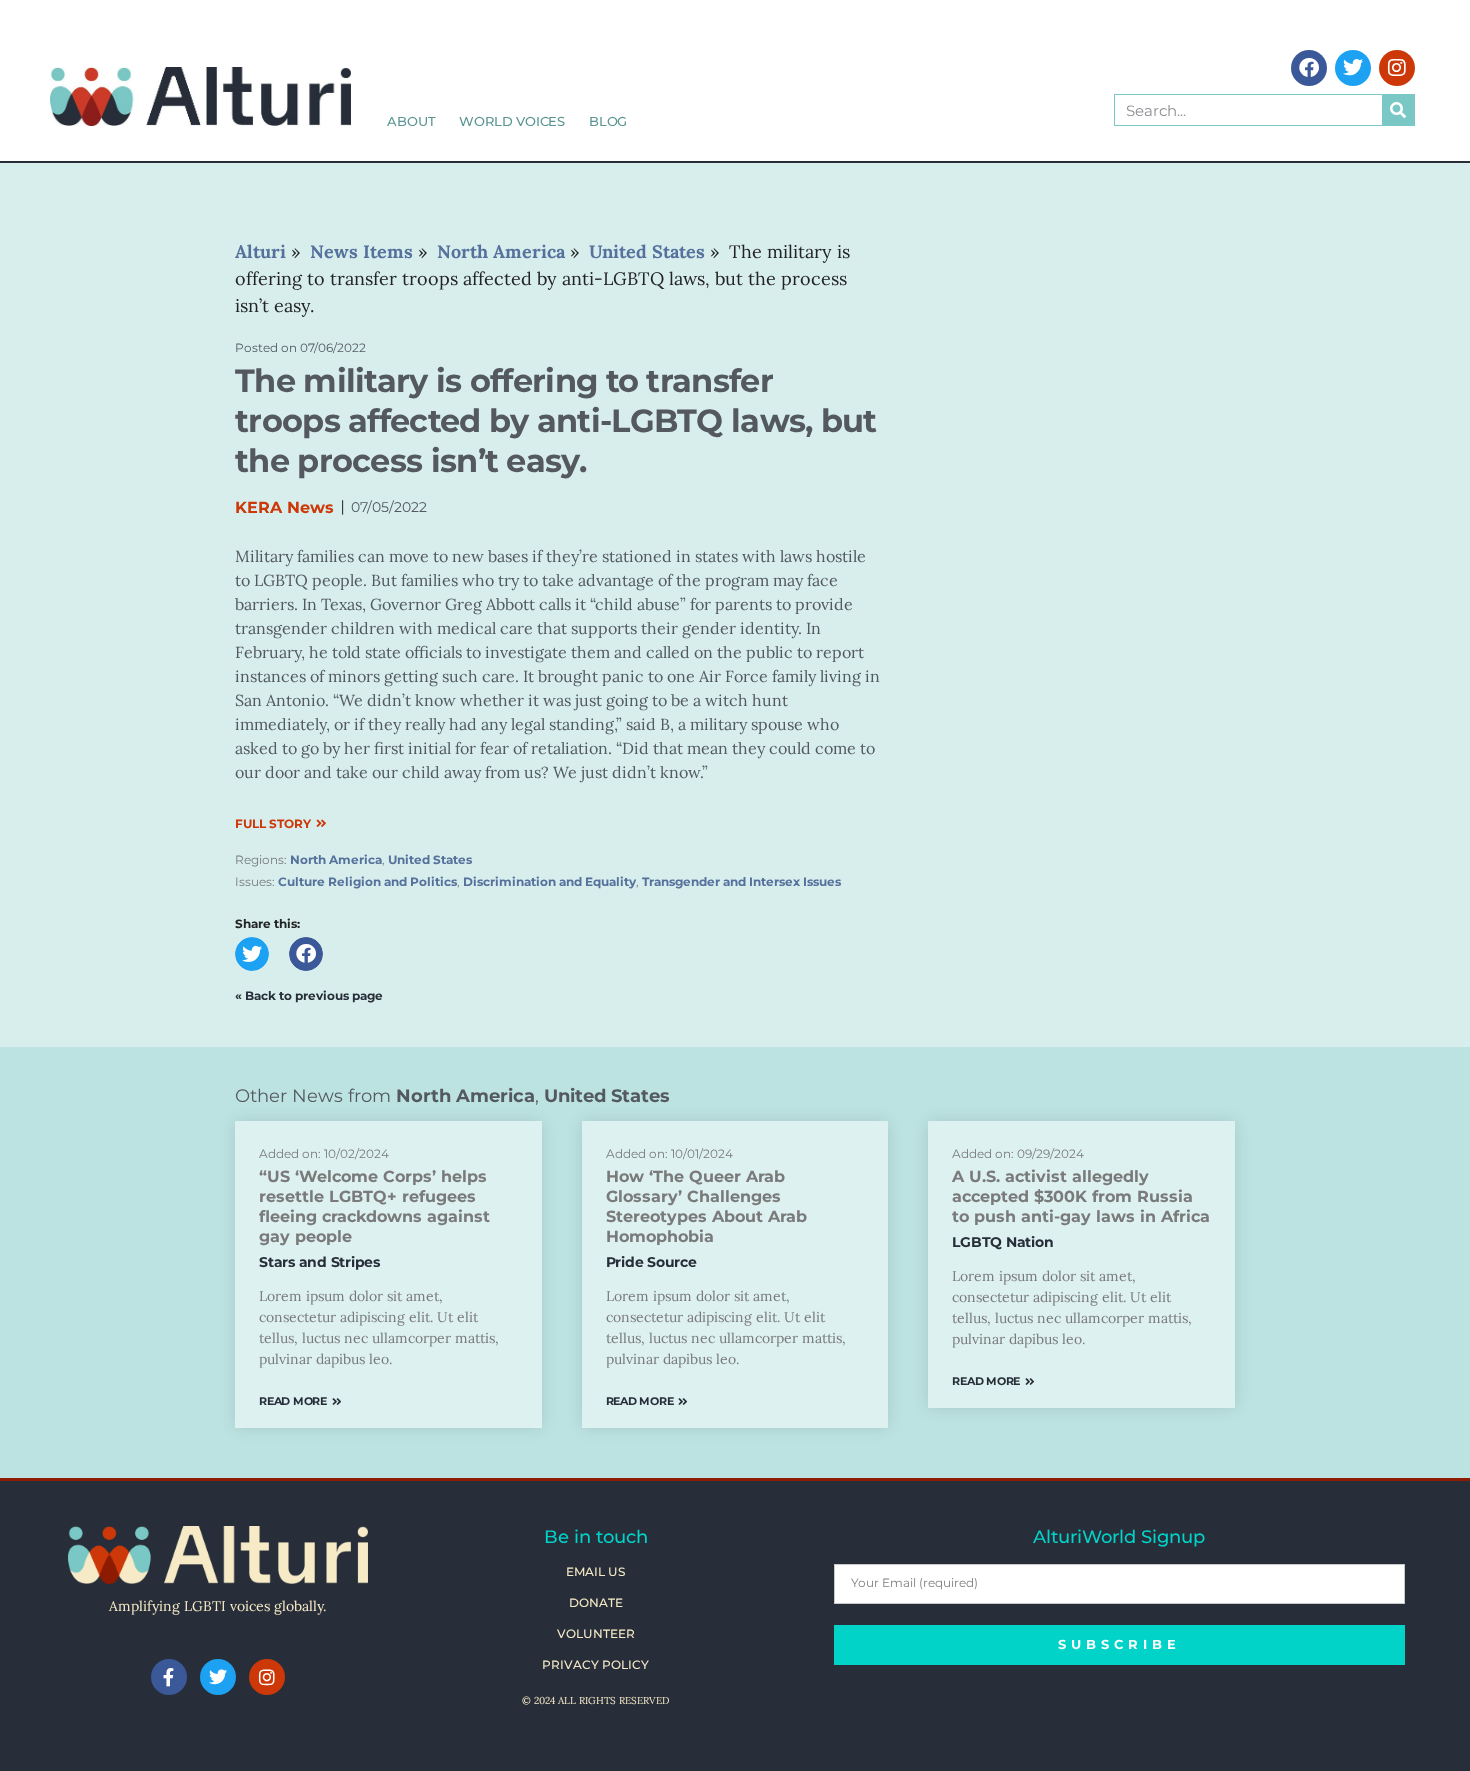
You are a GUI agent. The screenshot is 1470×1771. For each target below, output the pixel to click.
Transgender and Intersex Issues (741, 881)
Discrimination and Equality (549, 881)
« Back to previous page (309, 995)
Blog (608, 121)
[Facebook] (1309, 68)
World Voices (512, 121)
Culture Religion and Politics (367, 881)
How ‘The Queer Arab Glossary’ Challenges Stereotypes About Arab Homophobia (706, 1206)
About (411, 121)
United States (430, 859)
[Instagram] (1397, 68)
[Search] (1398, 110)
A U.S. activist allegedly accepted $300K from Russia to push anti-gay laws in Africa (1081, 1196)
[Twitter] (1353, 68)
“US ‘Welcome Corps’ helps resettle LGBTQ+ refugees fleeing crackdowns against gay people (374, 1206)
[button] (252, 954)
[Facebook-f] (169, 1677)
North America (336, 859)
